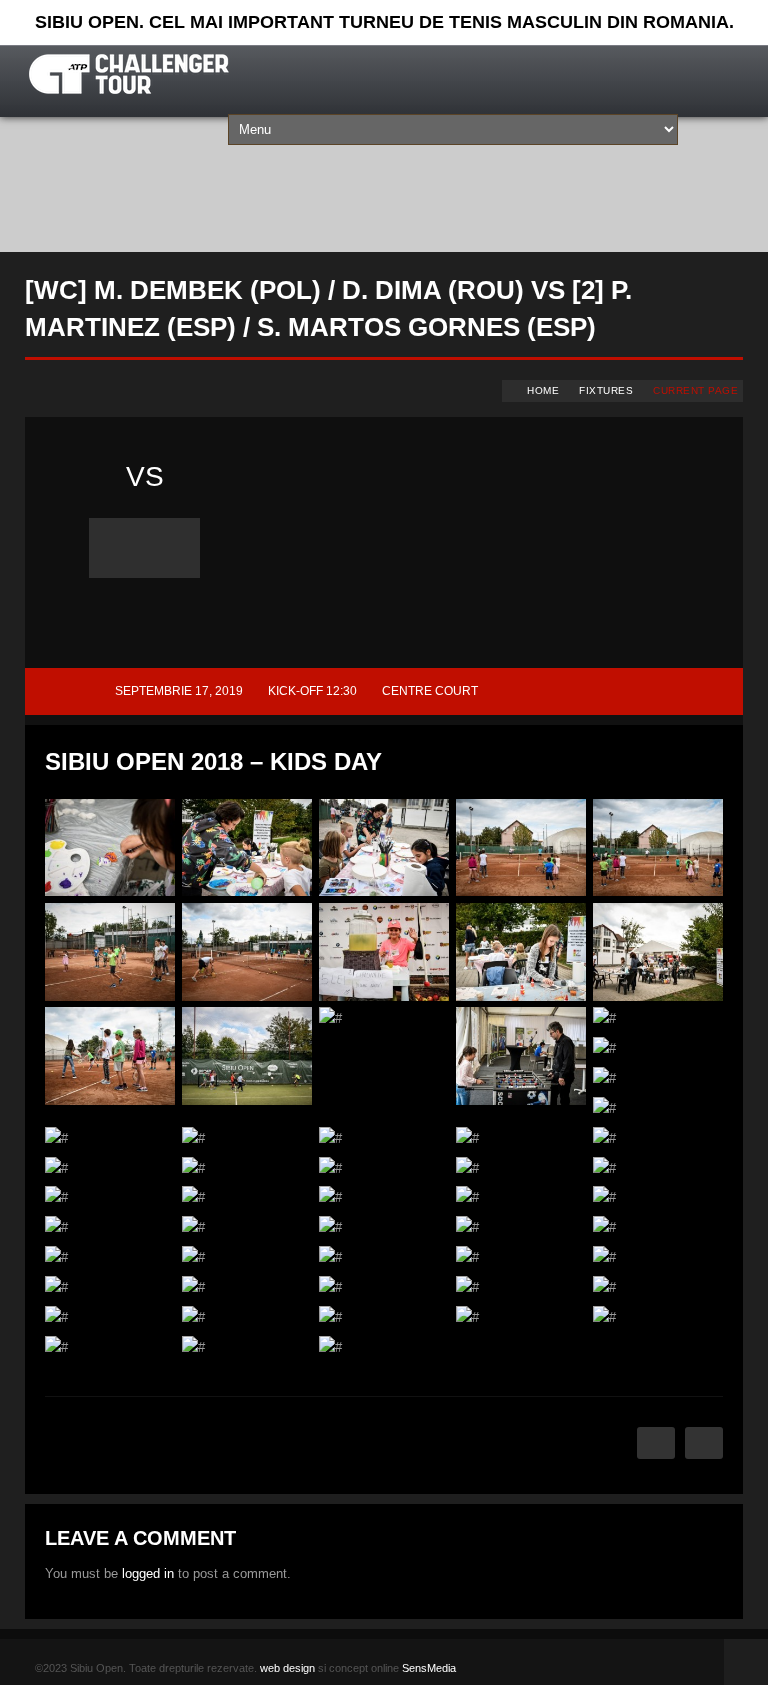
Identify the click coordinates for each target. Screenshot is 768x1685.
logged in (148, 1573)
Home (543, 390)
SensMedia (429, 1668)
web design (287, 1668)
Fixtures (606, 390)
